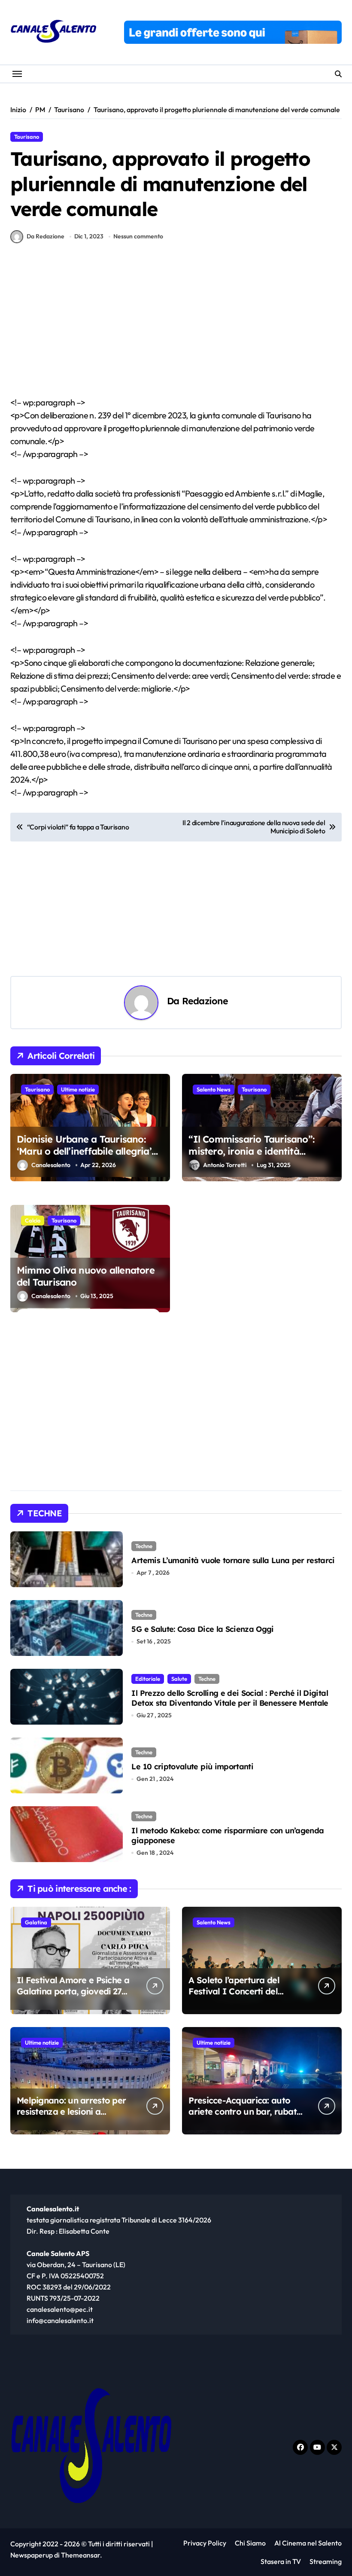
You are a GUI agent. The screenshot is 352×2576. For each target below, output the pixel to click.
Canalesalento (51, 1165)
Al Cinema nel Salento (308, 2543)
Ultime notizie (78, 1089)
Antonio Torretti (225, 1165)
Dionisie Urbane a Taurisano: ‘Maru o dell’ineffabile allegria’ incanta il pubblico (84, 1151)
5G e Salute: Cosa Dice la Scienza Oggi (202, 1629)
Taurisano (27, 137)
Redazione (205, 1001)
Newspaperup (32, 2555)
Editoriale (148, 1679)
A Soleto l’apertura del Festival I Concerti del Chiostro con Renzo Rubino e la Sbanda (243, 1997)
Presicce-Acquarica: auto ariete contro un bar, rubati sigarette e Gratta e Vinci (244, 2111)
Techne (144, 1546)
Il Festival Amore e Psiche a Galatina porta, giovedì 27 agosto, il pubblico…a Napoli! (73, 1997)
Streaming (326, 2561)
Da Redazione (46, 236)
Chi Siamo (250, 2543)
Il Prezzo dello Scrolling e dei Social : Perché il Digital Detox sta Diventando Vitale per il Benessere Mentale (230, 1698)
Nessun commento (138, 236)
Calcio (33, 1220)
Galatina (36, 1922)
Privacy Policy (205, 2543)
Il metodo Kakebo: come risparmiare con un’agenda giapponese (228, 1835)
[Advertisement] (177, 332)
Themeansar (80, 2555)
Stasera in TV (281, 2561)
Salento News (214, 1089)
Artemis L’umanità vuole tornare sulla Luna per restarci (233, 1560)
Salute (179, 1679)
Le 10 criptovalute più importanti (192, 1767)
